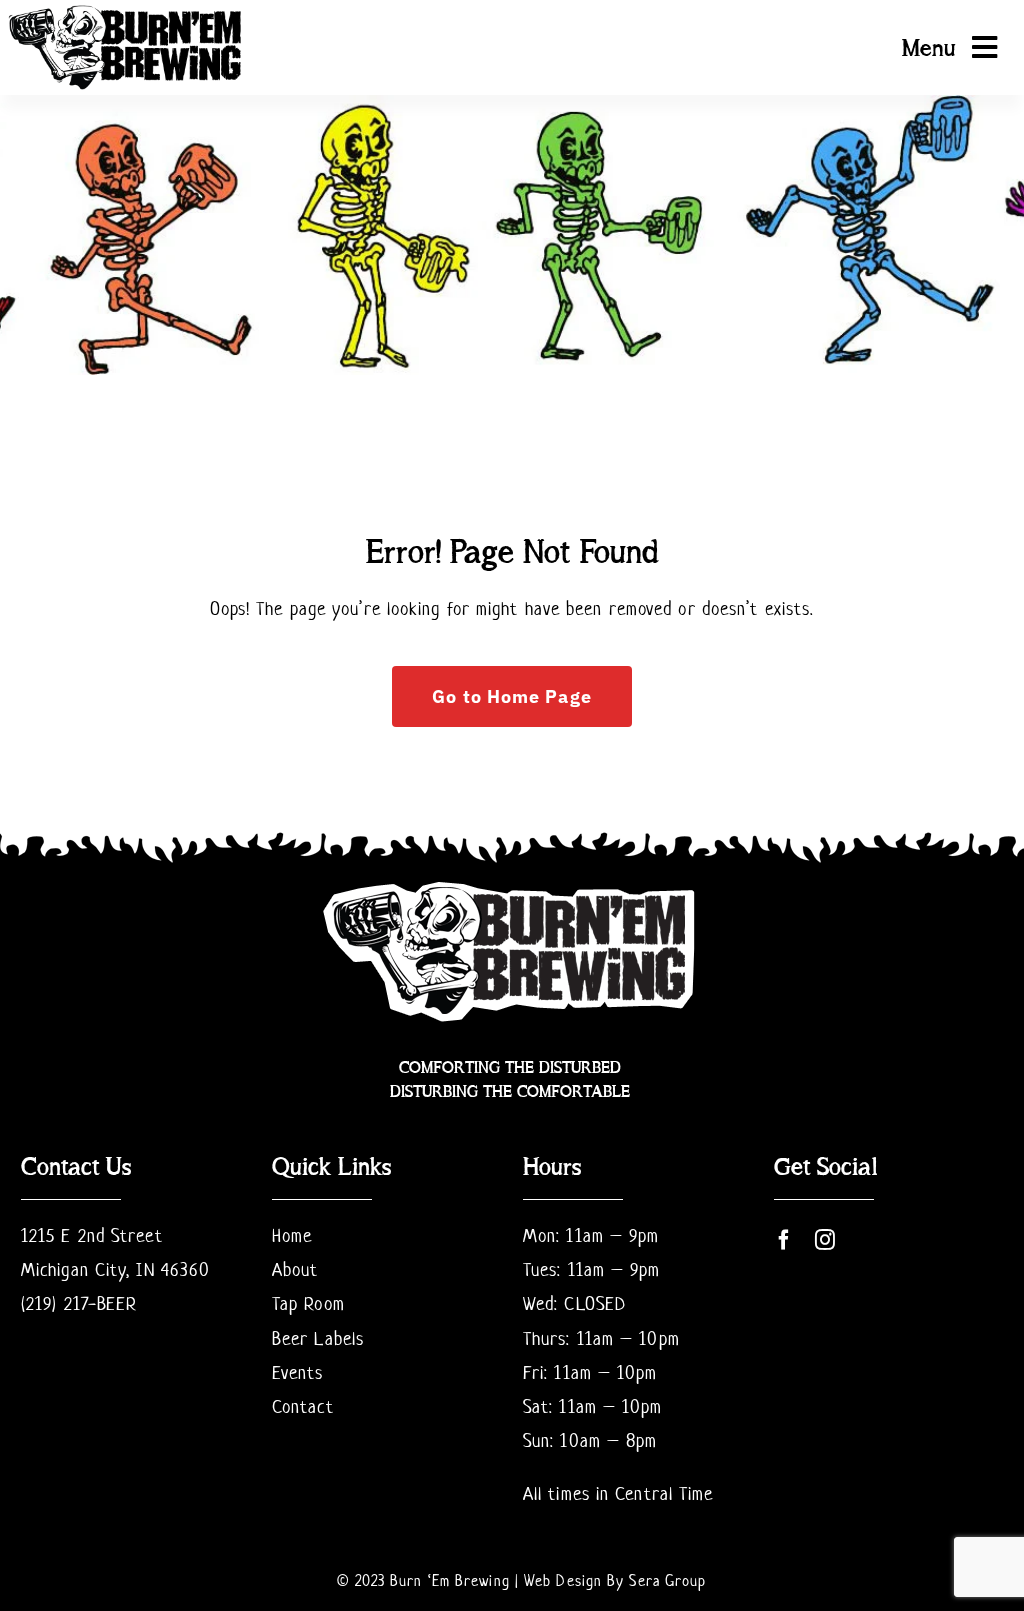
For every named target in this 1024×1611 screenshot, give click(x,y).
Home (292, 1235)
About (295, 1269)
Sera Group (667, 1580)
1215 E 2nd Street (92, 1235)
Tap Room (308, 1303)
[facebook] (784, 1240)
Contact (303, 1406)
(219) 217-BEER (79, 1303)
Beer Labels (318, 1338)
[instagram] (825, 1240)
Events (298, 1372)
